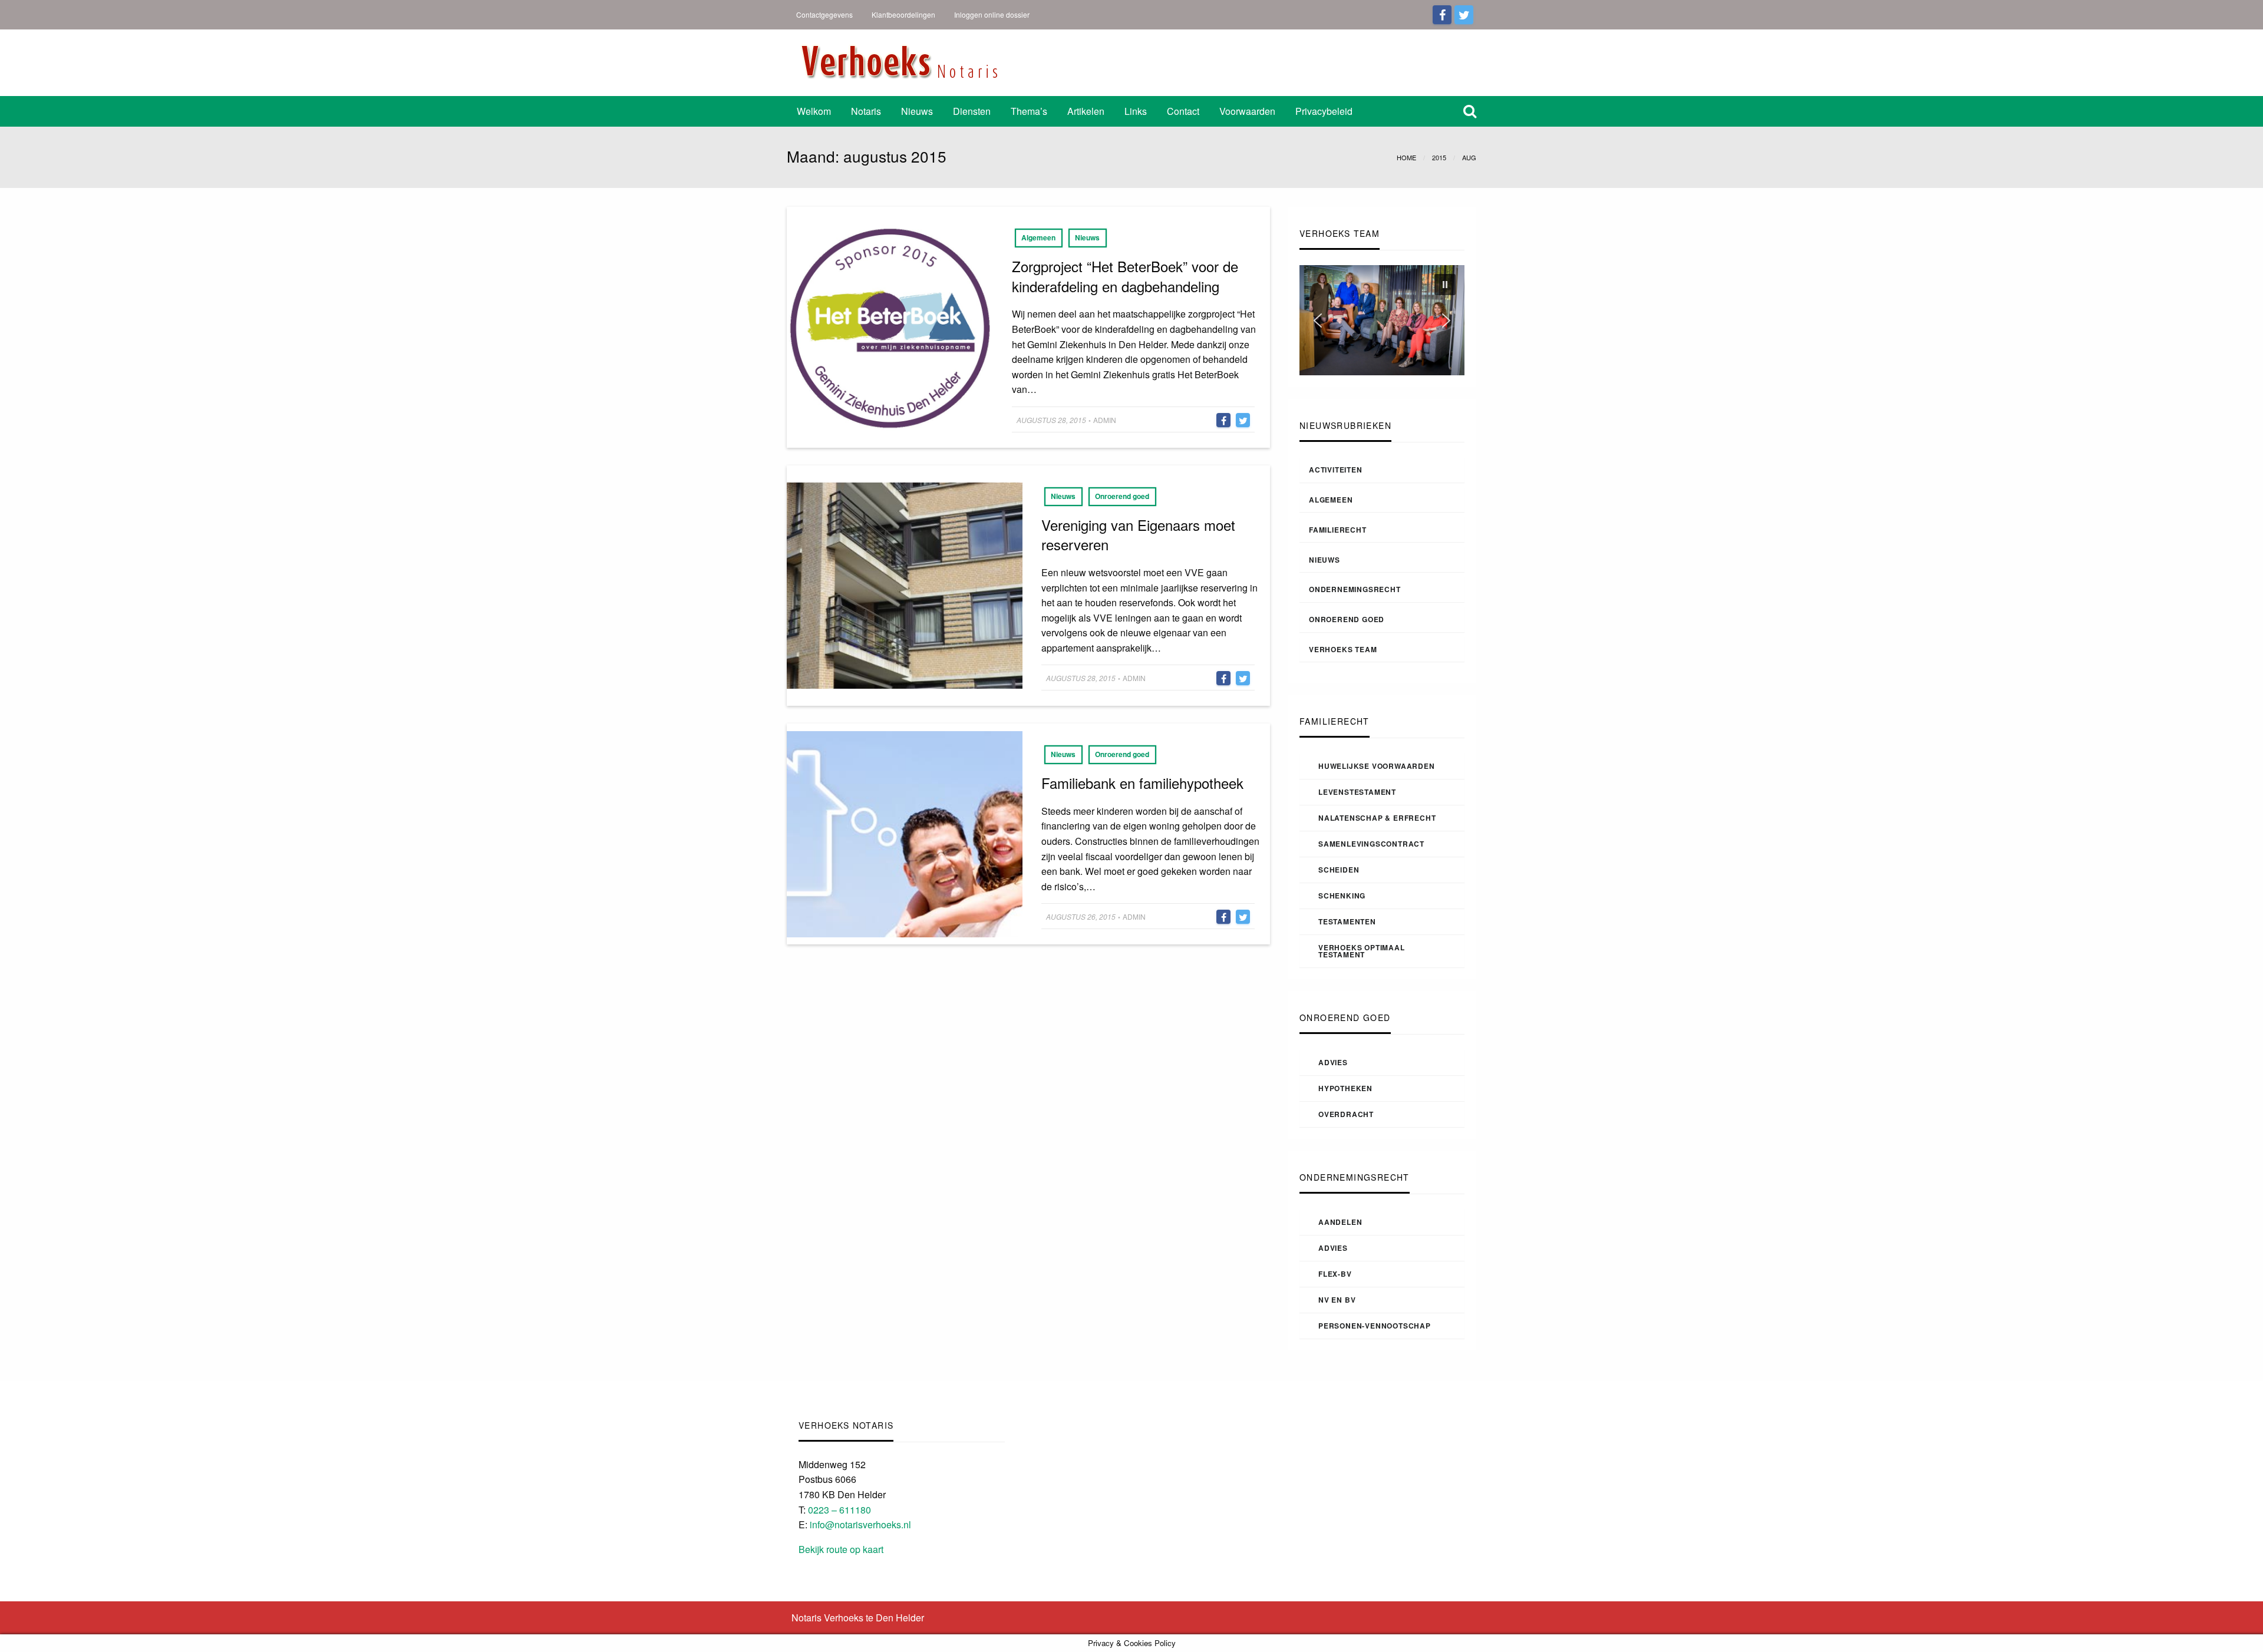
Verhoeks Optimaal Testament (1362, 951)
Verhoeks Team (1343, 649)
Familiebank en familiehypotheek (1142, 783)
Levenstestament (1357, 792)
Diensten (972, 111)
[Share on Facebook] (1223, 420)
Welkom (814, 111)
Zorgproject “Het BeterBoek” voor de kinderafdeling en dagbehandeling (1125, 276)
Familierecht (1338, 530)
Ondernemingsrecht (1355, 589)
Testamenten (1347, 921)
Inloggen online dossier (992, 14)
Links (1136, 111)
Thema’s (1029, 111)
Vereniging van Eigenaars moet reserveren (1138, 535)
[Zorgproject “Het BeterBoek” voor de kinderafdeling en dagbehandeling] (890, 326)
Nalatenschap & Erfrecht (1377, 818)
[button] (1445, 285)
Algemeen (1038, 237)
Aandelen (1340, 1222)
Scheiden (1339, 870)
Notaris (866, 111)
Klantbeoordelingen (903, 14)
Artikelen (1086, 111)
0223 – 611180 (839, 1510)
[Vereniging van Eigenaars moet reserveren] (905, 584)
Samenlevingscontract (1371, 844)
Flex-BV (1335, 1274)
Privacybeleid (1324, 111)
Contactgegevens (824, 14)
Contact (1183, 111)
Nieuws (917, 111)
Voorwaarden (1247, 111)
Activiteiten (1336, 470)
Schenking (1342, 896)
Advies (1333, 1062)
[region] (1382, 320)
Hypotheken (1345, 1088)
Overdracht (1346, 1114)
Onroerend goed (1122, 496)
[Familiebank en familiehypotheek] (905, 833)
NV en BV (1337, 1300)
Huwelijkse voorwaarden (1377, 766)
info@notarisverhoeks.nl (860, 1524)
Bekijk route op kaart (841, 1549)
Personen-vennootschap (1375, 1326)
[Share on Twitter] (1243, 420)
